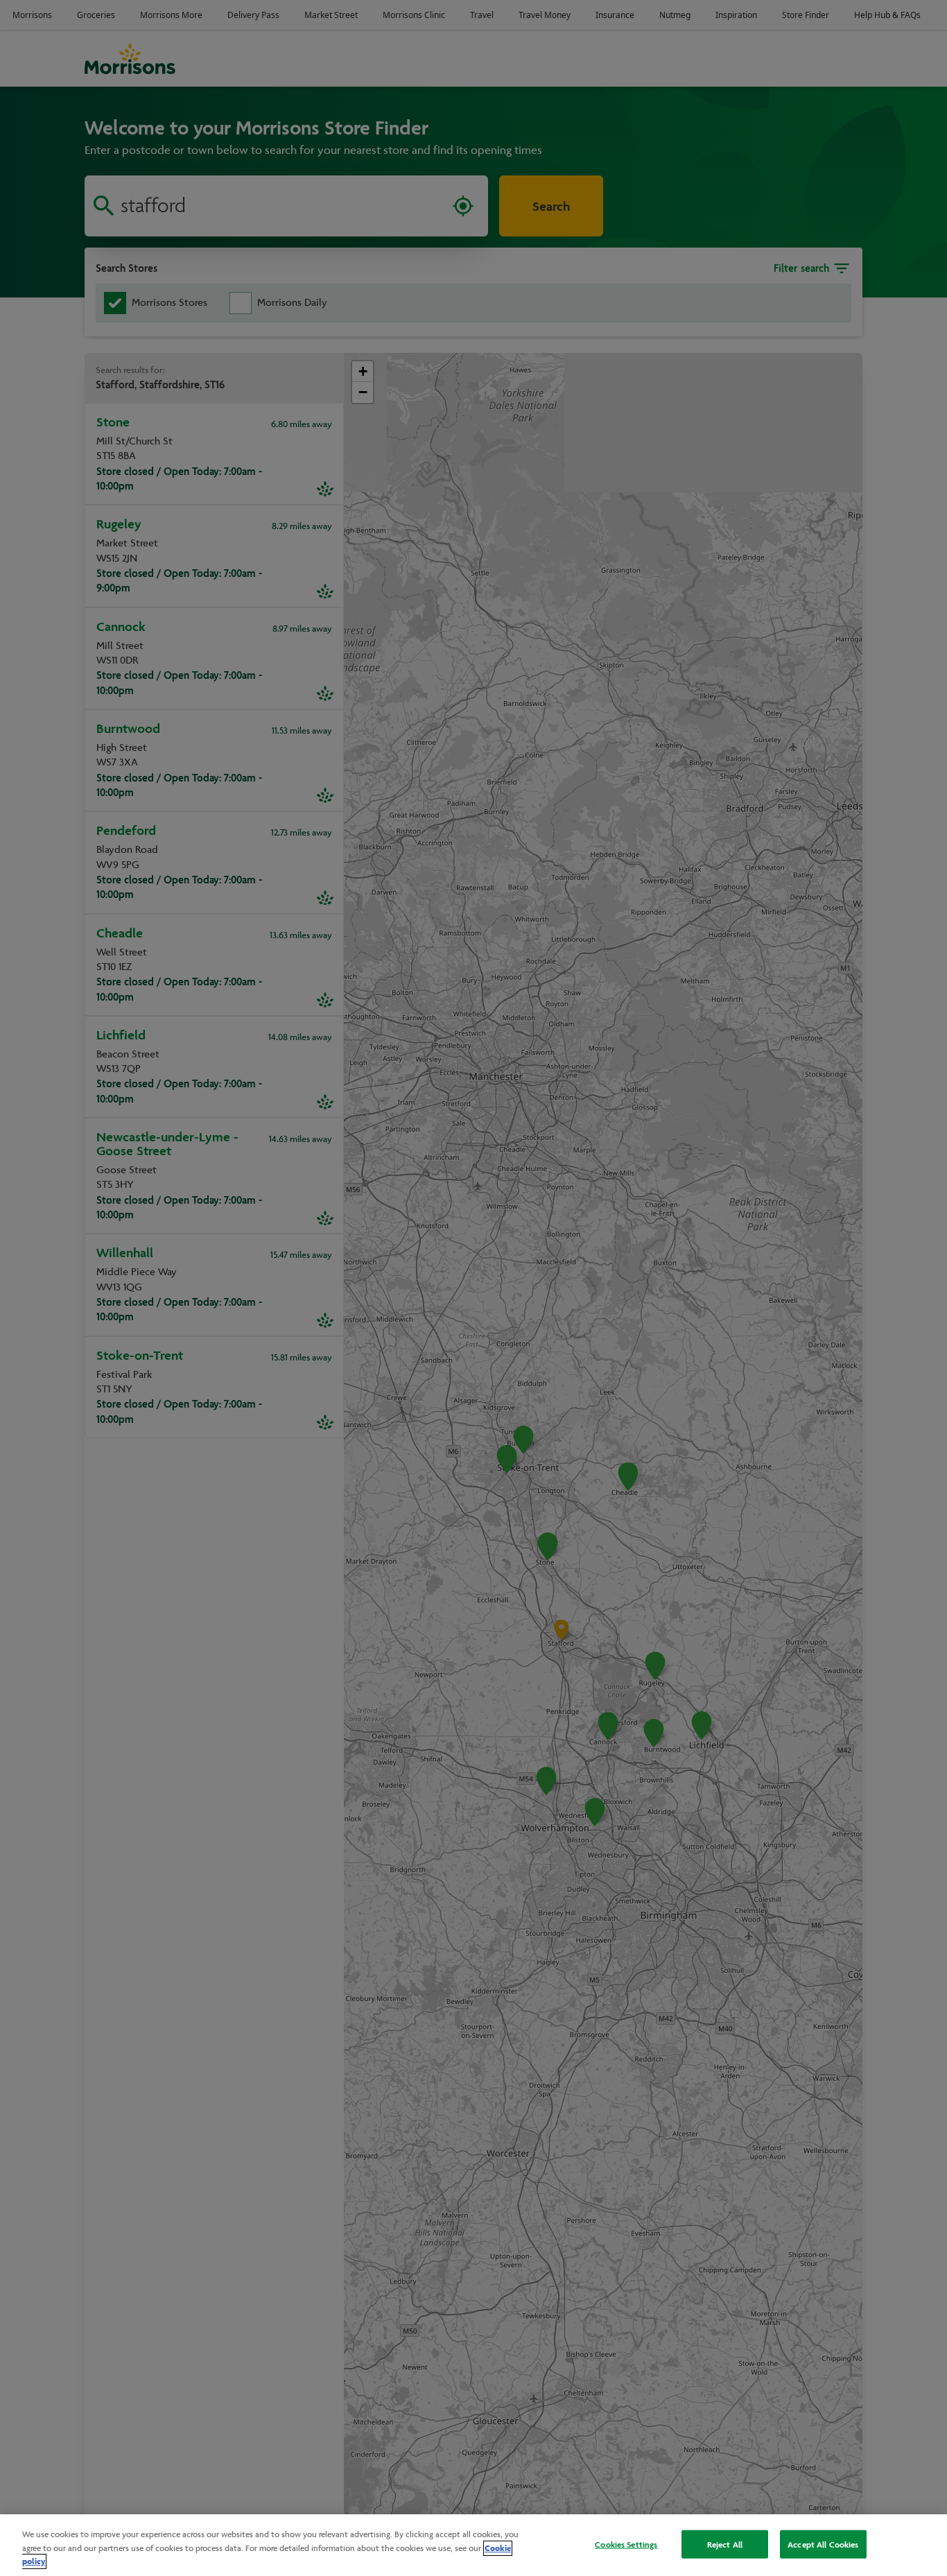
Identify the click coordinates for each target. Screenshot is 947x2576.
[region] (473, 2545)
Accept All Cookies (823, 2544)
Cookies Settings (626, 2544)
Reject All (725, 2544)
